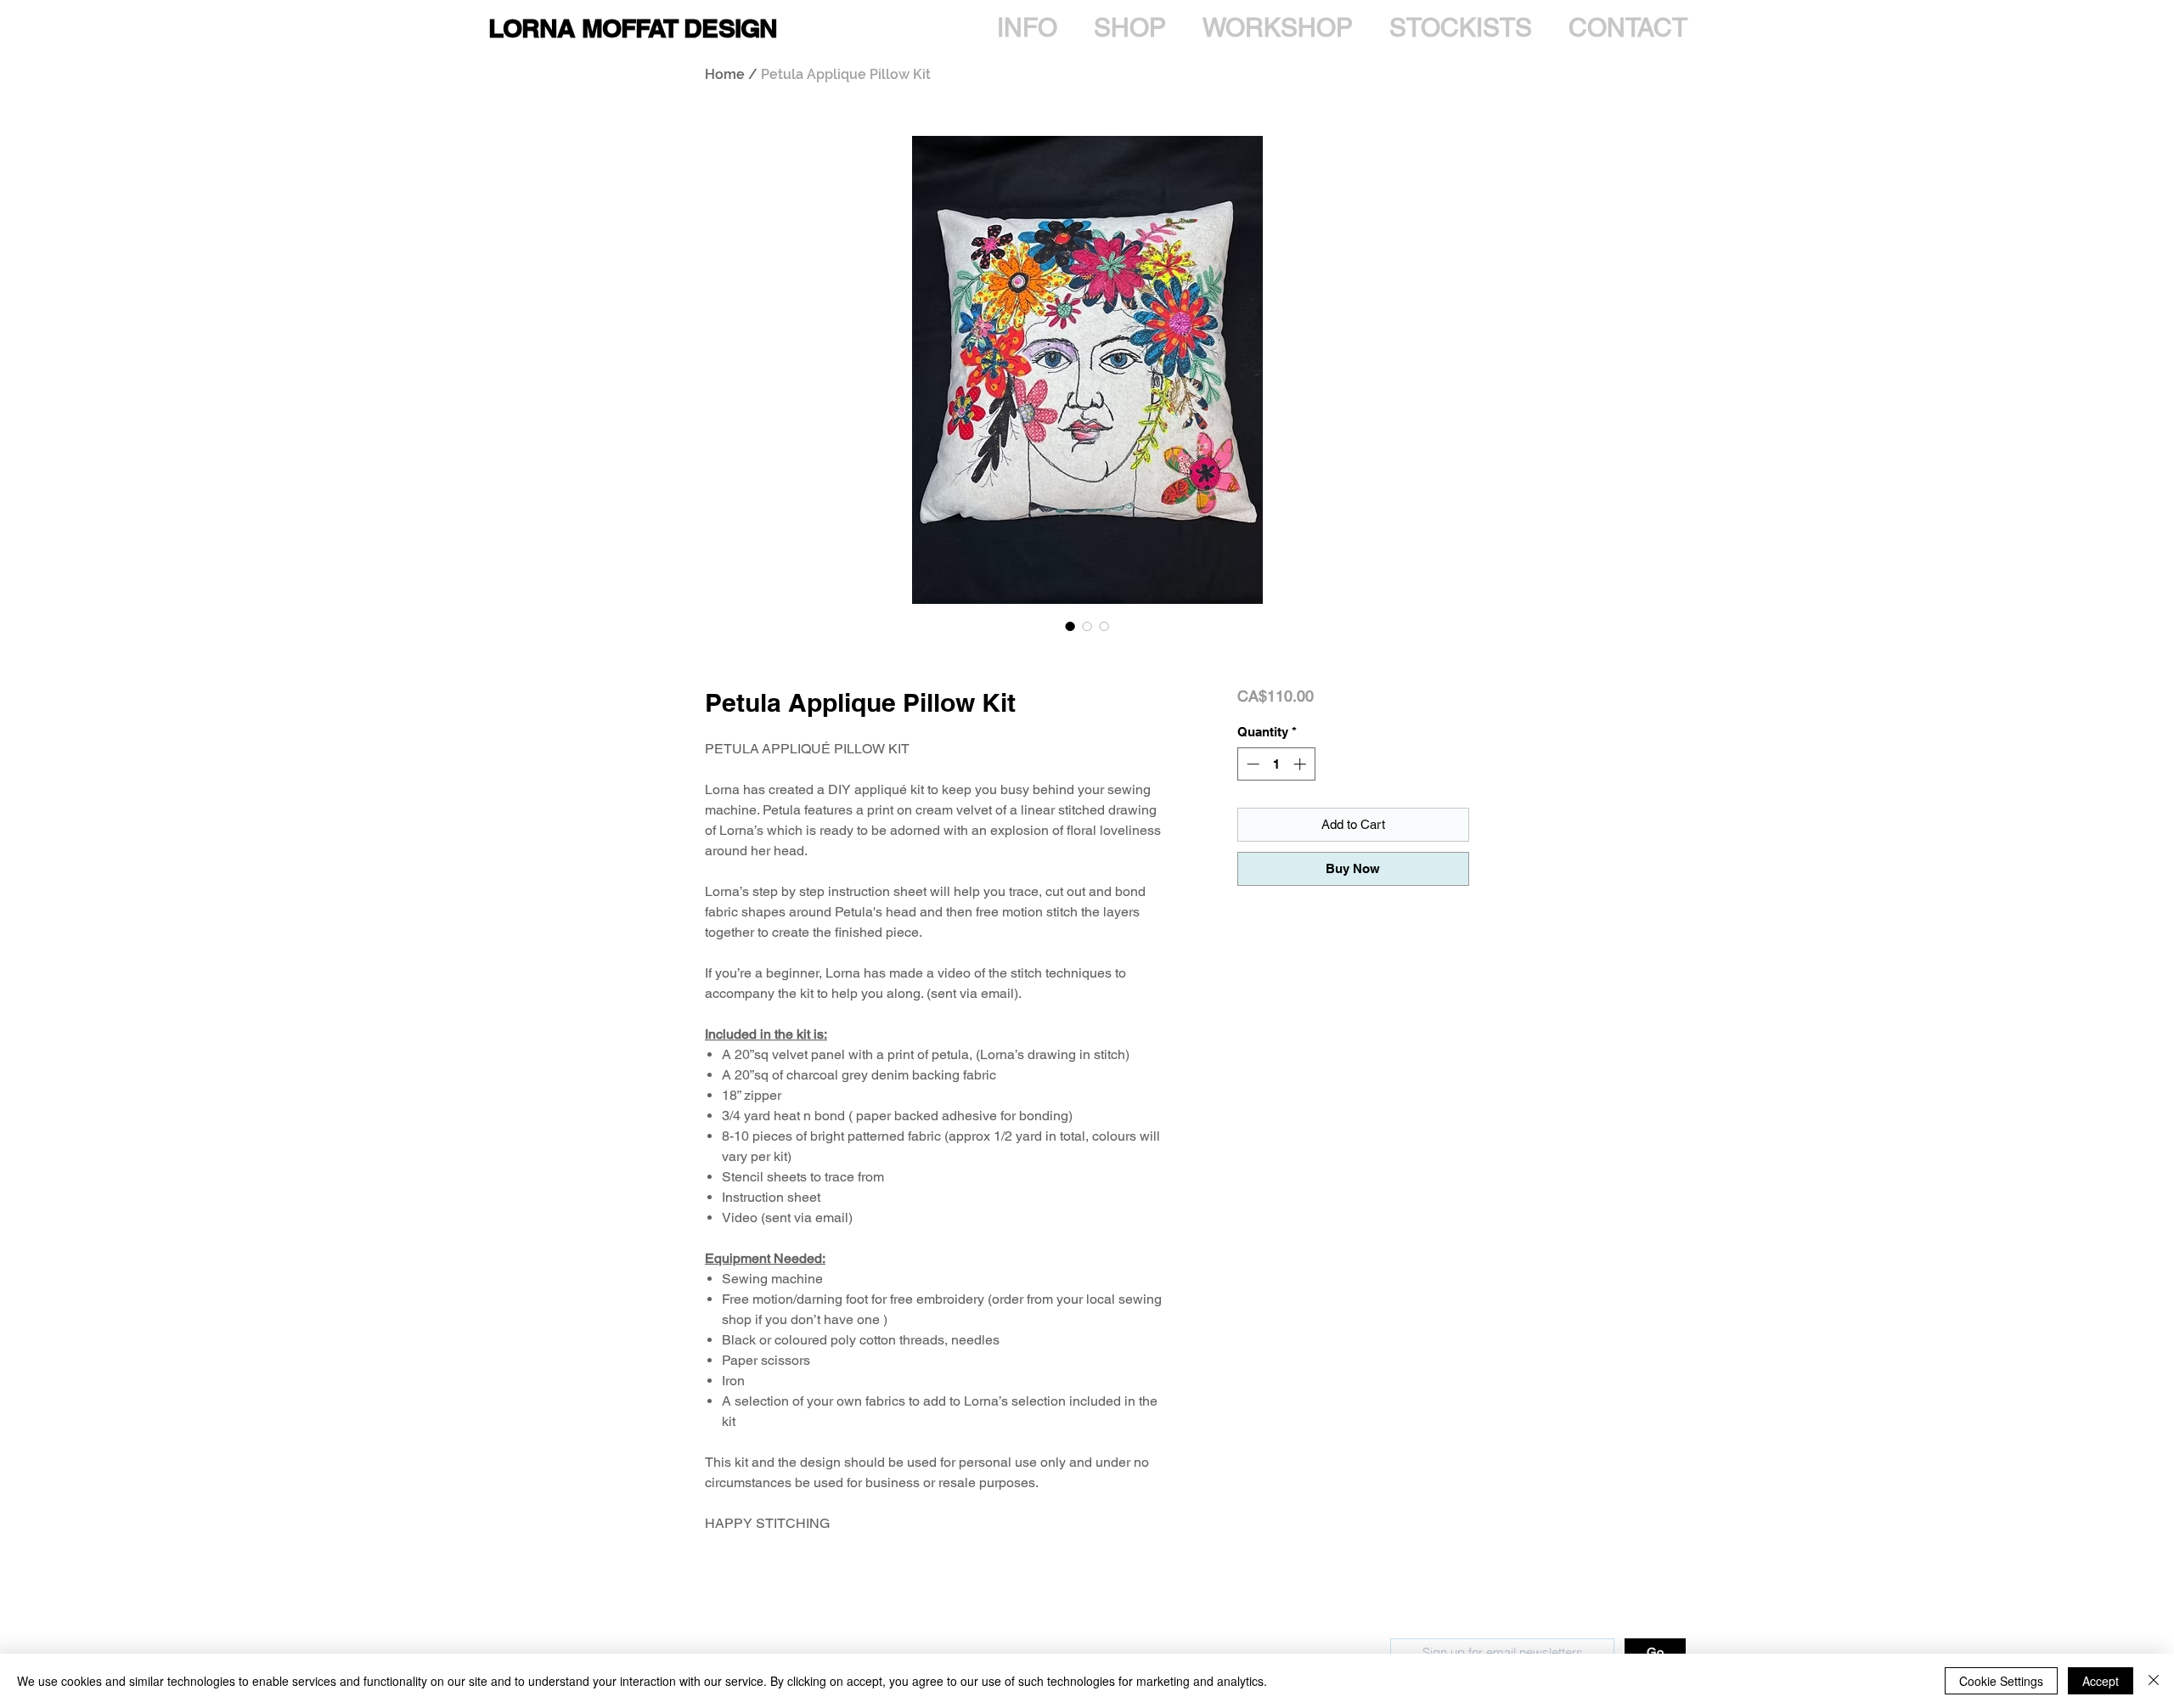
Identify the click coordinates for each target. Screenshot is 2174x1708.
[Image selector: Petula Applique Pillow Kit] (1070, 626)
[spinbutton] (1276, 764)
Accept (2101, 1681)
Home (725, 74)
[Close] (2154, 1681)
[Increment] (1301, 764)
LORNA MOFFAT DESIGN (633, 28)
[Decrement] (1251, 764)
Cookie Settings (2001, 1681)
